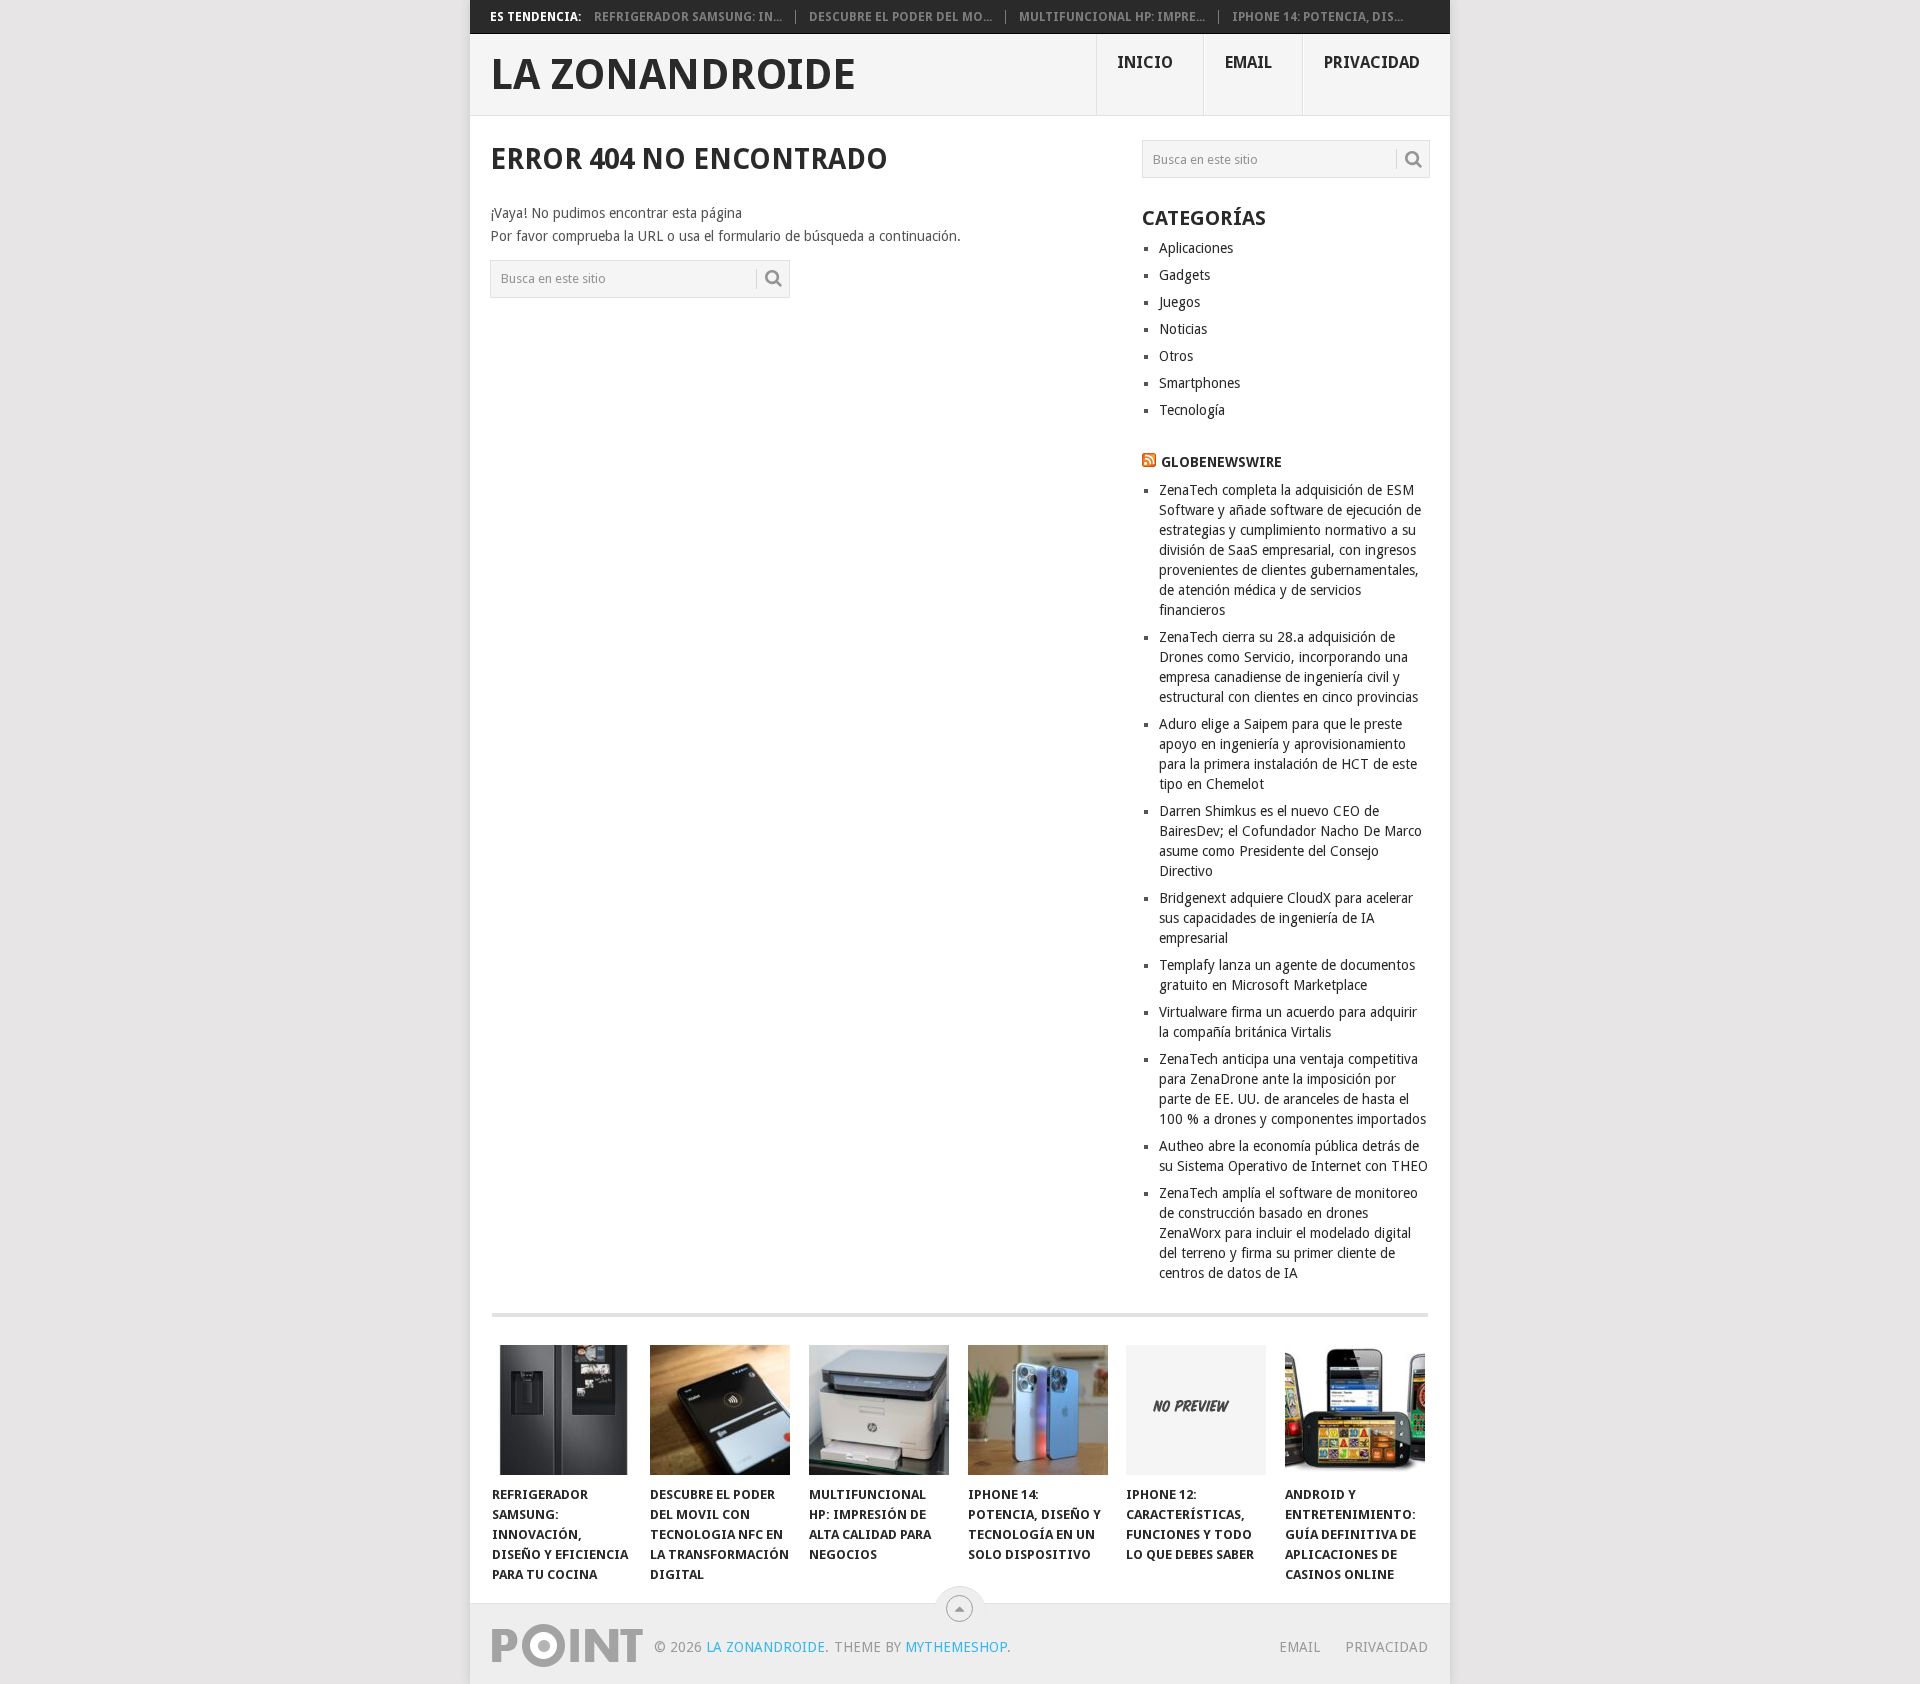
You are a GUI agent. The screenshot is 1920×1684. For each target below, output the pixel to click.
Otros (1176, 356)
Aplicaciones (1196, 248)
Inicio (1145, 62)
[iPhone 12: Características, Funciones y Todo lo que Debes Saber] (1196, 1410)
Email (1248, 62)
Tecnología (1192, 410)
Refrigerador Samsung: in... (688, 17)
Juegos (1179, 302)
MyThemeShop (956, 1647)
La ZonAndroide (673, 75)
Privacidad (1372, 62)
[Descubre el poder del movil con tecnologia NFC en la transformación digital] (720, 1410)
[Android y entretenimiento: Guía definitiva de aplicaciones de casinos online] (1355, 1410)
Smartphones (1199, 383)
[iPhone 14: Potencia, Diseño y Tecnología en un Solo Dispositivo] (1038, 1410)
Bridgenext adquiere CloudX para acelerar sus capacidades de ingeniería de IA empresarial (1286, 918)
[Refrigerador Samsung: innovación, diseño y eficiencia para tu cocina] (562, 1410)
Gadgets (1184, 275)
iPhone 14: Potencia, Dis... (1317, 17)
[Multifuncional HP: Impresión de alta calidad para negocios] (879, 1410)
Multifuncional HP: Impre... (1112, 17)
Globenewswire (1221, 462)
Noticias (1183, 329)
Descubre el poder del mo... (900, 17)
